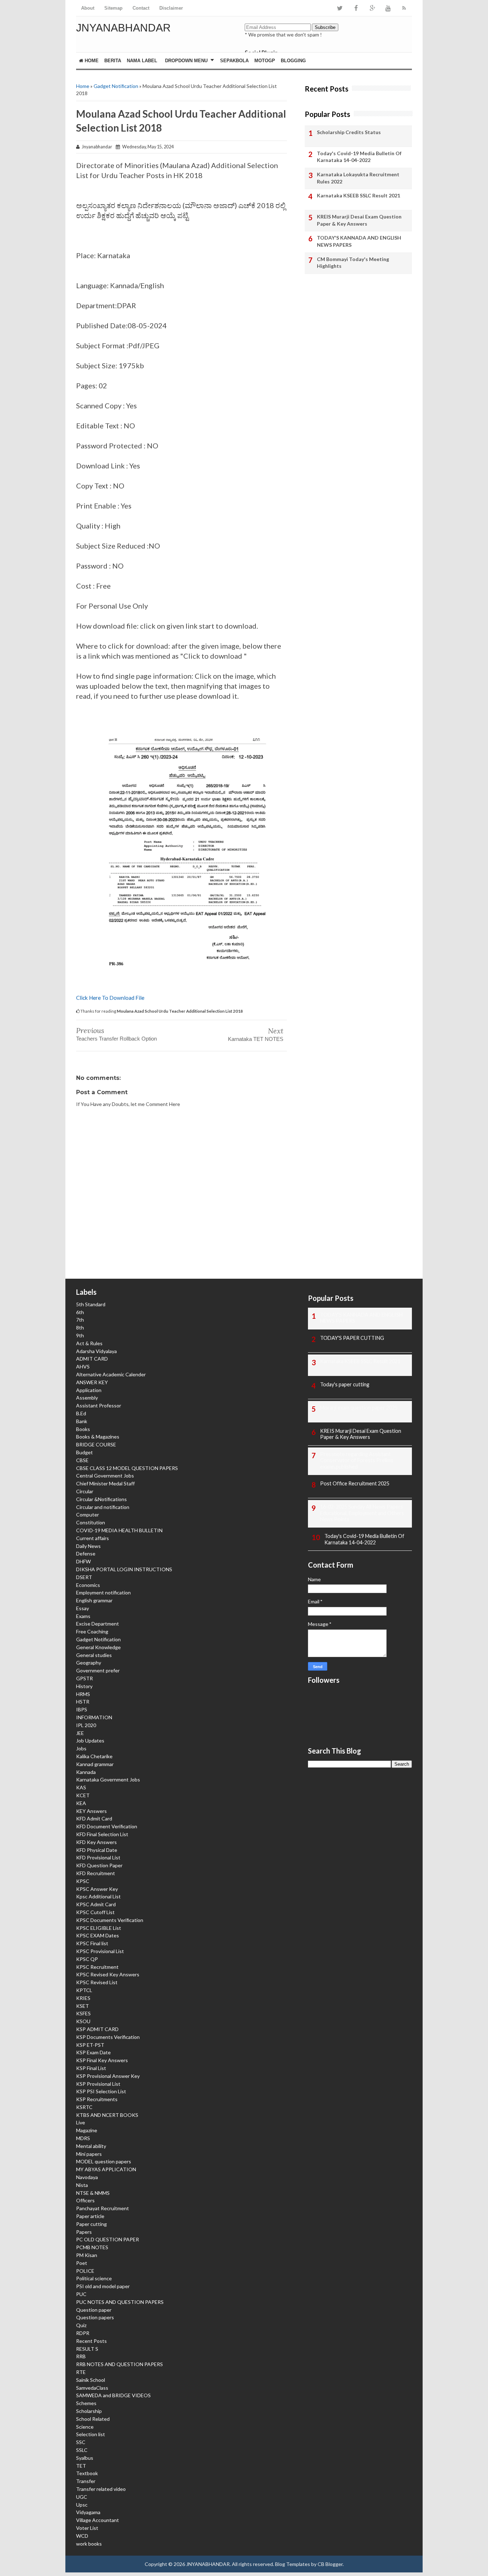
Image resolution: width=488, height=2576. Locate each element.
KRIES (83, 1998)
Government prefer (98, 1670)
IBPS (82, 1709)
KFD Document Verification (107, 1826)
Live (81, 2122)
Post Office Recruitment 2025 (355, 1483)
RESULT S (87, 2349)
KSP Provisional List (98, 2084)
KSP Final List (91, 2068)
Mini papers (89, 2154)
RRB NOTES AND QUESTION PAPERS (119, 2364)
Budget (84, 1452)
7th (80, 1320)
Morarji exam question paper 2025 (359, 1408)
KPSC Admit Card (96, 1904)
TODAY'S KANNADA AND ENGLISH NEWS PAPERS (359, 241)
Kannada (86, 1772)
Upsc (82, 2505)
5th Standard (91, 1304)
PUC (81, 2294)
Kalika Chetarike (94, 1756)
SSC (81, 2442)
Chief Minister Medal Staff (105, 1483)
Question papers (95, 2317)
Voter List (87, 2528)
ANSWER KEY (92, 1382)
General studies (94, 1655)
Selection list (91, 2434)
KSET (83, 2006)
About (88, 8)
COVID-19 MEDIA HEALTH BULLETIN (119, 1530)
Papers (84, 2232)
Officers (85, 2200)
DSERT (84, 1577)
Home (91, 61)
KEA (81, 1803)
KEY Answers (91, 1811)
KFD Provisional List (98, 1857)
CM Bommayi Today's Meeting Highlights (353, 263)
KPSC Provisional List (100, 1951)
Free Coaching (92, 1631)
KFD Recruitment (96, 1873)
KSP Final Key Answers (102, 2060)
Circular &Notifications (101, 1499)
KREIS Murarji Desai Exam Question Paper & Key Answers (359, 220)
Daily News (88, 1546)
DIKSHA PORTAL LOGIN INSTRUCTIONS (124, 1569)
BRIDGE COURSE (96, 1444)
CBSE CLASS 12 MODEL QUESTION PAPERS (127, 1468)
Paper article (90, 2216)
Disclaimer (171, 8)
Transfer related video (101, 2489)
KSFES (83, 2013)
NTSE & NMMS (93, 2193)
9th (80, 1335)
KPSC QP (87, 1959)
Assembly (87, 1398)
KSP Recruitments (97, 2099)
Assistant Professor (99, 1405)
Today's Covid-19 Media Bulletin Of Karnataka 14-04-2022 (359, 157)
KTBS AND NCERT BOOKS (107, 2115)
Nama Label (142, 61)
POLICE (85, 2271)
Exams (83, 1616)
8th (80, 1328)
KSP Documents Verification (108, 2037)
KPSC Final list (92, 1943)
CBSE (82, 1460)
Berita (113, 61)
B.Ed (81, 1413)
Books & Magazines (98, 1437)
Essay (83, 1608)
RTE (81, 2372)
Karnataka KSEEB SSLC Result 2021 (358, 195)
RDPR (83, 2333)
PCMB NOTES (92, 2247)
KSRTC (84, 2107)
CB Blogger (330, 2564)
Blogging (293, 61)
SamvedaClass (92, 2388)
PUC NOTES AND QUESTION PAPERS (120, 2302)
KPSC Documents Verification (110, 1920)
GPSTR (84, 1678)
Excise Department (98, 1624)
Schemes (86, 2403)
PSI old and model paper (103, 2286)
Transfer (86, 2481)
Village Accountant (98, 2520)
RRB (81, 2356)
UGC (82, 2497)
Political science (94, 2278)
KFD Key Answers (96, 1842)
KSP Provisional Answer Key (108, 2076)
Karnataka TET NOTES (256, 1039)
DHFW (83, 1561)
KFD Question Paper (99, 1865)
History (84, 1686)
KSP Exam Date (93, 2052)
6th (80, 1312)
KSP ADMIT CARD (97, 2029)
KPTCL (84, 1990)
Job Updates (90, 1741)
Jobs (81, 1748)
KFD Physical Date (97, 1850)
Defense (86, 1554)
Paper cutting (91, 2224)
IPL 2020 (86, 1725)
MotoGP (265, 61)
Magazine (87, 2130)
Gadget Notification (116, 86)
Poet (82, 2263)
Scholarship (89, 2411)
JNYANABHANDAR (123, 28)
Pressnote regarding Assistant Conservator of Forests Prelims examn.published (357, 1461)
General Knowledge (98, 1647)
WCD (82, 2536)
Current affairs (93, 1538)
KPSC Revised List (97, 1982)
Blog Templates (293, 2564)
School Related (93, 2419)
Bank (82, 1421)
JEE (80, 1733)
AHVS (83, 1366)
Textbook (87, 2473)
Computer (88, 1515)
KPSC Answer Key (97, 1889)
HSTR (83, 1702)
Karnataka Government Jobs (108, 1779)
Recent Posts (91, 2341)
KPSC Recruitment (97, 1967)
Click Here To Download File (110, 998)
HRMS (83, 1694)
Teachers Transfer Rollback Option (116, 1039)
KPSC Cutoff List (95, 1912)
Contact (141, 8)
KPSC (83, 1881)
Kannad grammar (95, 1764)
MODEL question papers (104, 2161)
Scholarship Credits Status (349, 132)
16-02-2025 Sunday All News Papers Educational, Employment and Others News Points (362, 1513)
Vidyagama (88, 2512)
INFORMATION (94, 1717)
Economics (88, 1585)
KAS (81, 1787)
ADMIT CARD (92, 1359)
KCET (83, 1795)
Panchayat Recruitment (103, 2208)
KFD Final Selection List (102, 1834)
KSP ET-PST (90, 2045)
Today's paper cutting (345, 1384)
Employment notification (103, 1592)
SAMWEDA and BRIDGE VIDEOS (113, 2395)
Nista (82, 2185)
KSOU (83, 2021)
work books (89, 2544)
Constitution (91, 1522)
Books (83, 1429)
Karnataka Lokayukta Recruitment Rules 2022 (358, 178)
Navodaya (87, 2177)
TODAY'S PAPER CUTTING (352, 1338)
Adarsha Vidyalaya (96, 1351)
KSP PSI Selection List (101, 2091)
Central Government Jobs (105, 1476)
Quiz (81, 2325)
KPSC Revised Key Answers (108, 1974)
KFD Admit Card (94, 1818)
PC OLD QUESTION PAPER (108, 2239)
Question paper (94, 2310)
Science (85, 2427)
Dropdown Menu (186, 61)
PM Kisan (87, 2255)
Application (89, 1390)
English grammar (94, 1600)
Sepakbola (234, 61)
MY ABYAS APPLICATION (106, 2169)
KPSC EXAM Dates (98, 1935)
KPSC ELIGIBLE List (99, 1928)
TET (81, 2466)
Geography (89, 1663)
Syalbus (85, 2458)
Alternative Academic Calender (111, 1374)
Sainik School (91, 2380)
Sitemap (113, 8)
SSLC (82, 2450)
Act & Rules (89, 1343)
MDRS (83, 2138)
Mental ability (91, 2146)
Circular (85, 1491)
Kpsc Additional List (98, 1896)
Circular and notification (103, 1507)
